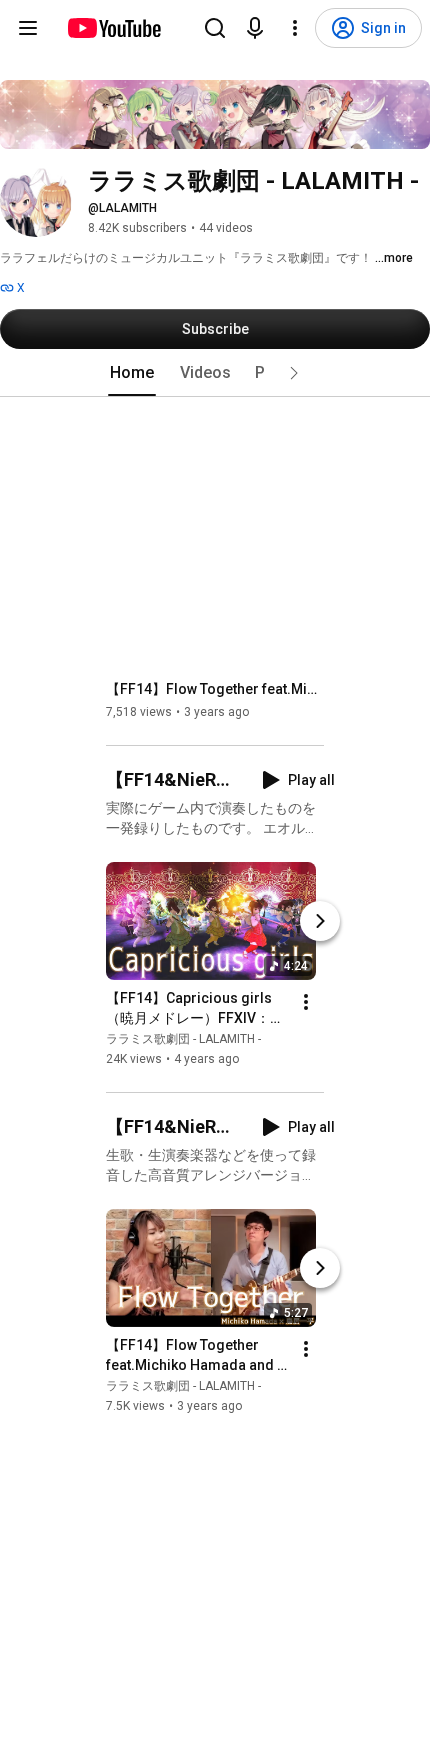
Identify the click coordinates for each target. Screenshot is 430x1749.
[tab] (132, 373)
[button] (294, 373)
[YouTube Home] (113, 28)
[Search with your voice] (255, 28)
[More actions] (306, 1002)
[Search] (215, 28)
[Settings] (295, 28)
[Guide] (28, 28)
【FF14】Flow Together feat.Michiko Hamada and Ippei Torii (215, 689)
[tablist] (215, 373)
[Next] (320, 921)
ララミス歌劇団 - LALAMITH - (183, 1039)
